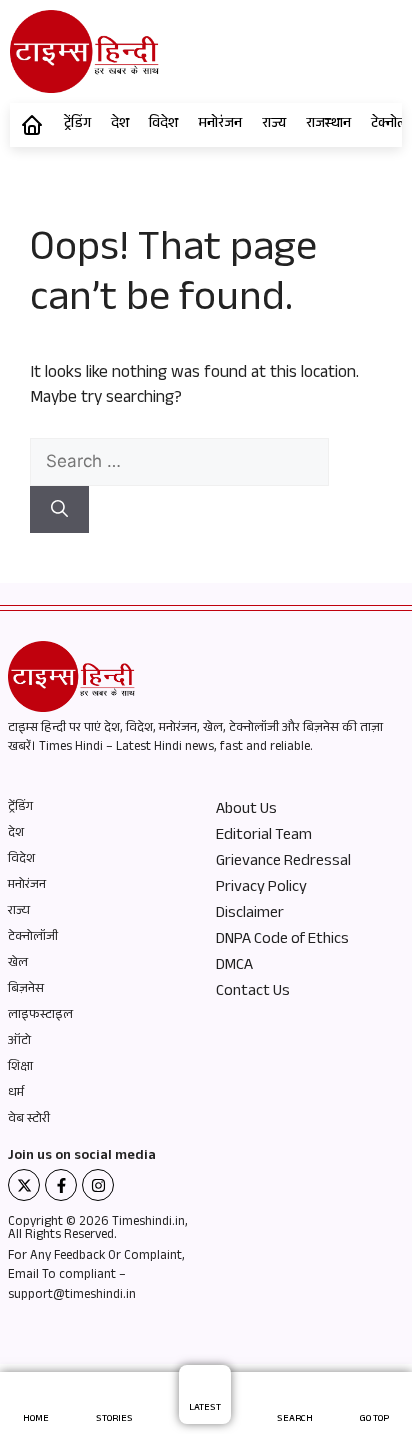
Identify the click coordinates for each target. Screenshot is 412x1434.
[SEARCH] (295, 1397)
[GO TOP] (374, 1397)
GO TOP (374, 1419)
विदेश (163, 125)
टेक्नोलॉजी (33, 938)
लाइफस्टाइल (40, 1016)
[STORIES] (114, 1397)
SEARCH (295, 1419)
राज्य (274, 125)
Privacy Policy (261, 889)
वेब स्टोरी (29, 1120)
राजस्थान (328, 125)
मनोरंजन (220, 125)
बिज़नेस (26, 990)
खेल (18, 964)
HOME (36, 1419)
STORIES (114, 1419)
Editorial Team (264, 837)
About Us (246, 811)
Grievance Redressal (283, 863)
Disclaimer (250, 915)
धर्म (16, 1094)
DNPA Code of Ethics (282, 941)
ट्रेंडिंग (77, 125)
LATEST (205, 1408)
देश (120, 125)
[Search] (59, 510)
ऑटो (19, 1042)
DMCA (234, 967)
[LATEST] (204, 1386)
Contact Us (253, 993)
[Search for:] (179, 464)
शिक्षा (20, 1068)
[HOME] (36, 1397)
